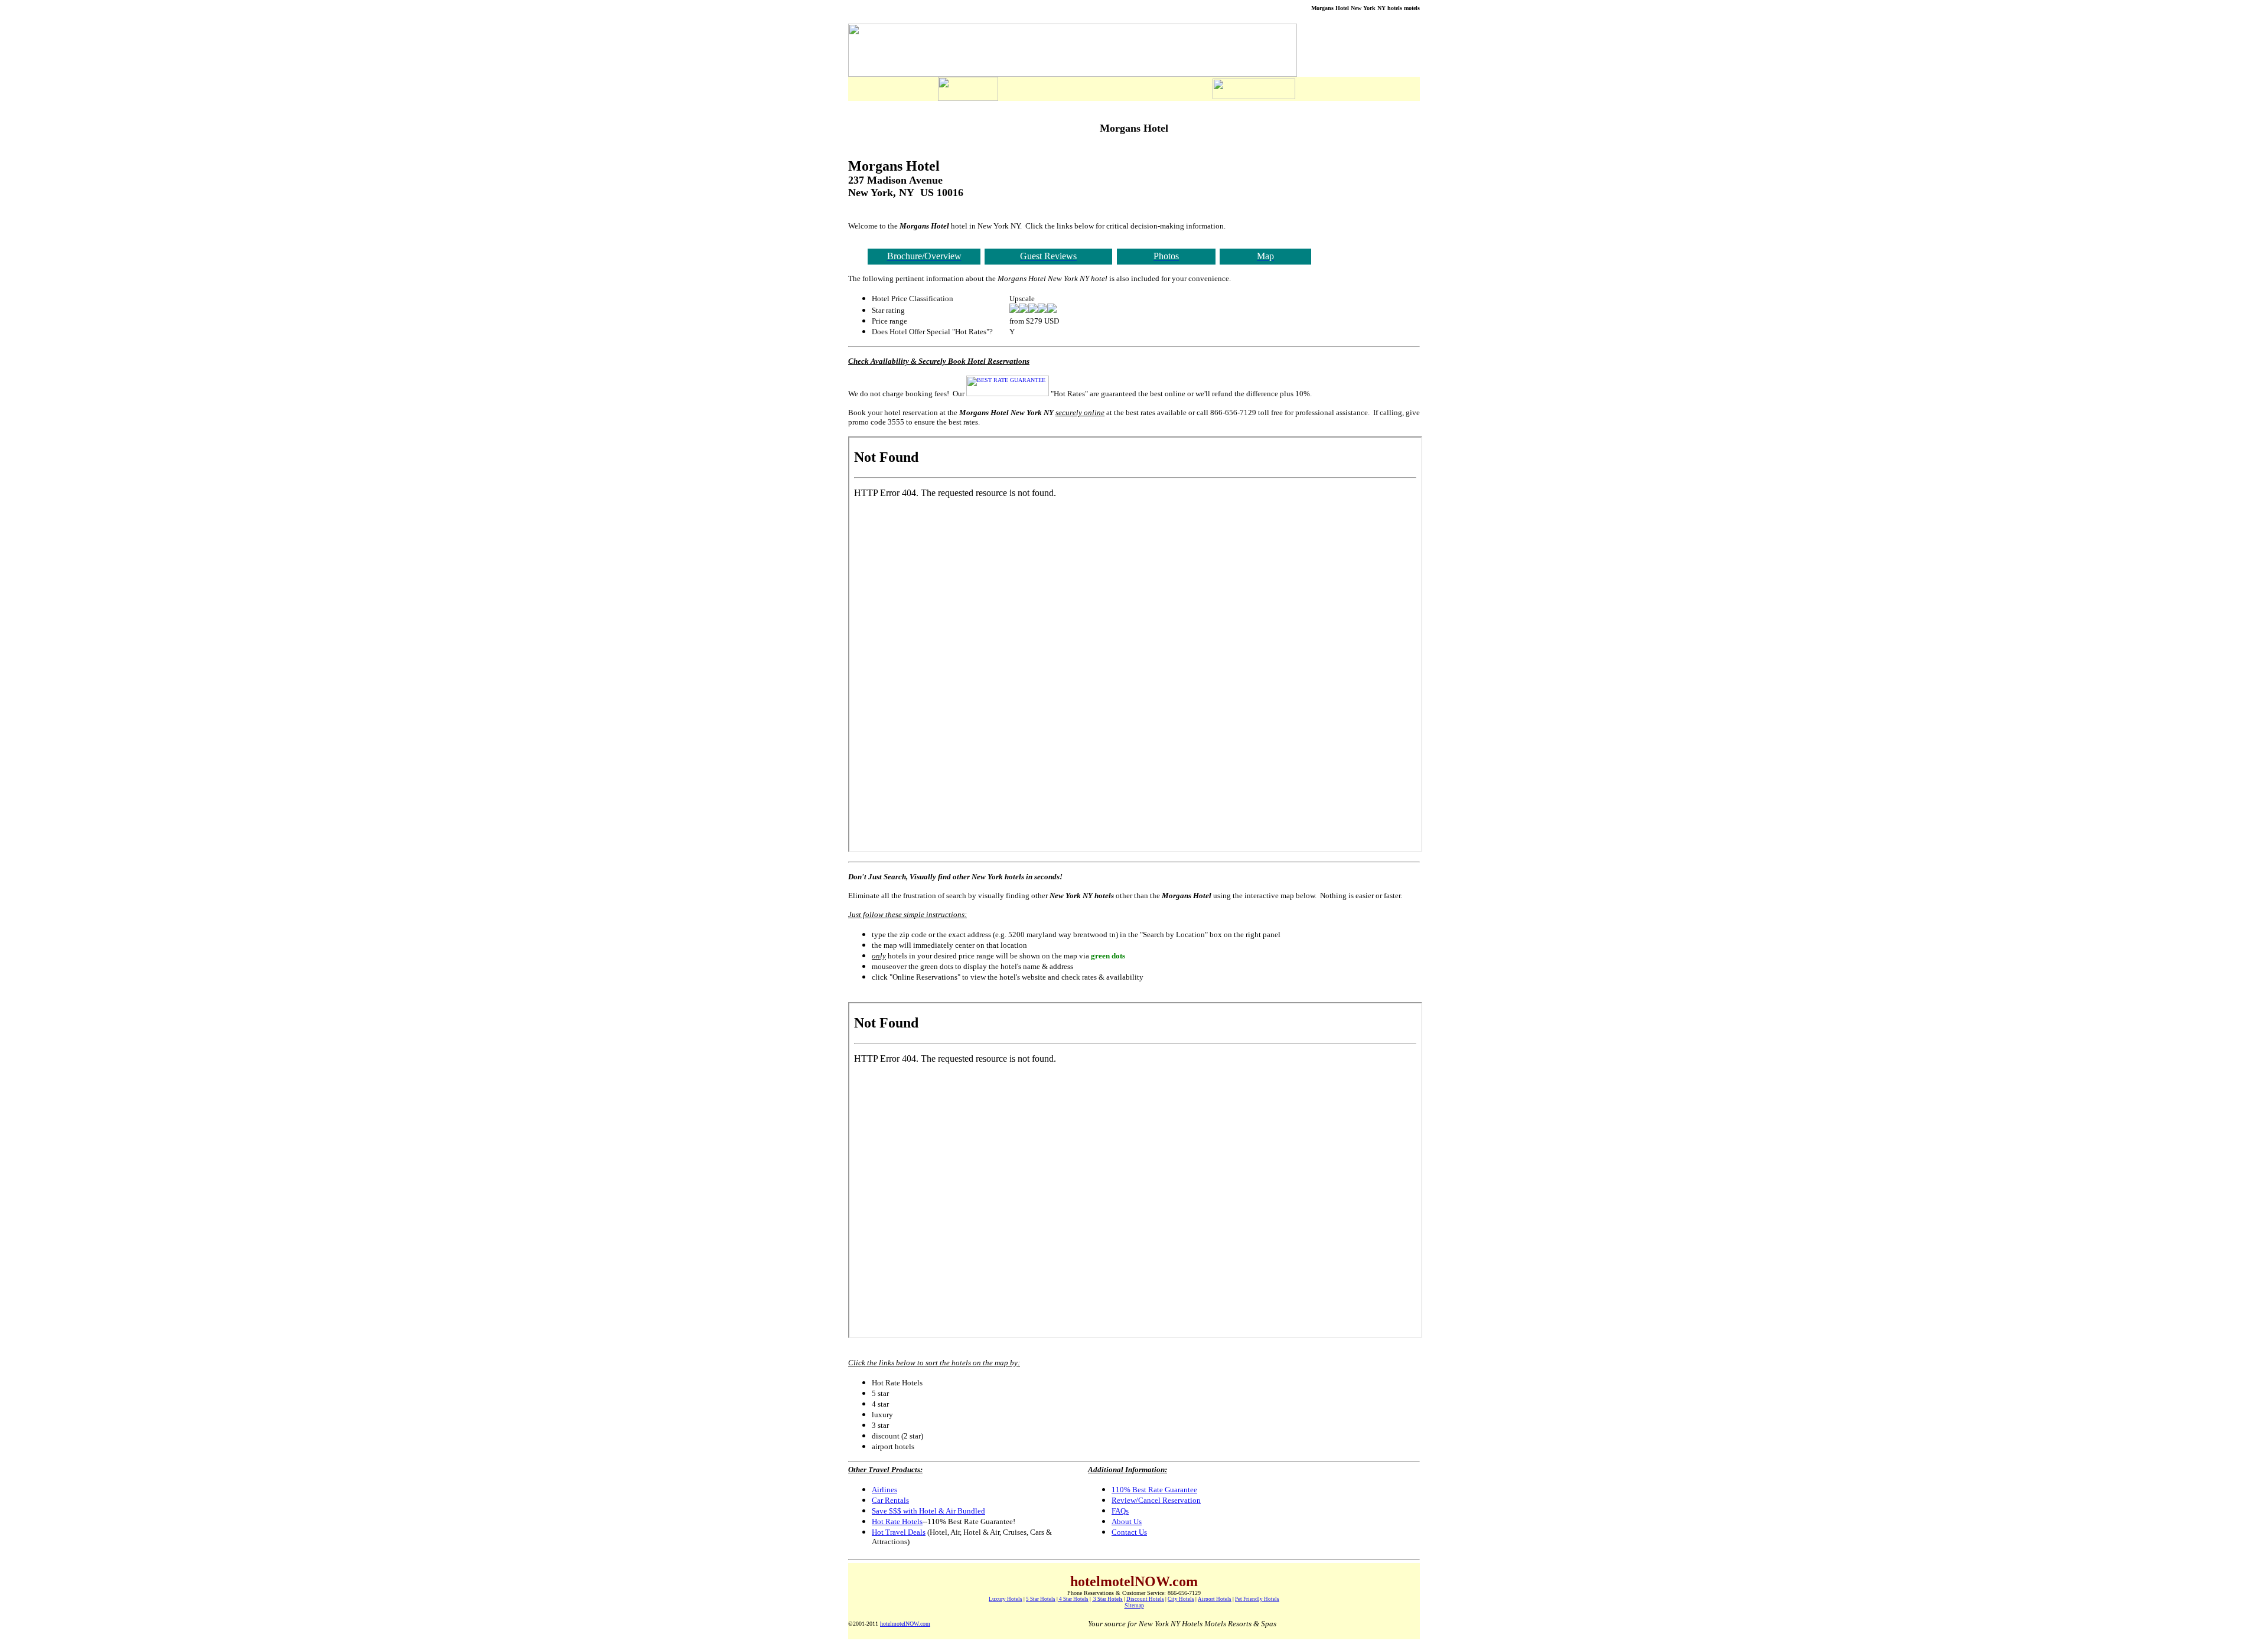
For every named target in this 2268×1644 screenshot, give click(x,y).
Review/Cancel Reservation (1156, 1500)
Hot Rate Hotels (897, 1521)
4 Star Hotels (1073, 1599)
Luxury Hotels (1006, 1599)
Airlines (884, 1490)
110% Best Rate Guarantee (1154, 1490)
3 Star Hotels (1107, 1599)
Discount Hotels (1145, 1599)
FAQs (1120, 1511)
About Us (1127, 1521)
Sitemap (1134, 1605)
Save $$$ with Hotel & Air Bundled (928, 1511)
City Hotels (1181, 1599)
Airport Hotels (1215, 1599)
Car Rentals (890, 1500)
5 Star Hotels (1041, 1599)
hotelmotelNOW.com (905, 1624)
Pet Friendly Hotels (1257, 1599)
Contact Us (1129, 1532)
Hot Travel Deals (899, 1532)
